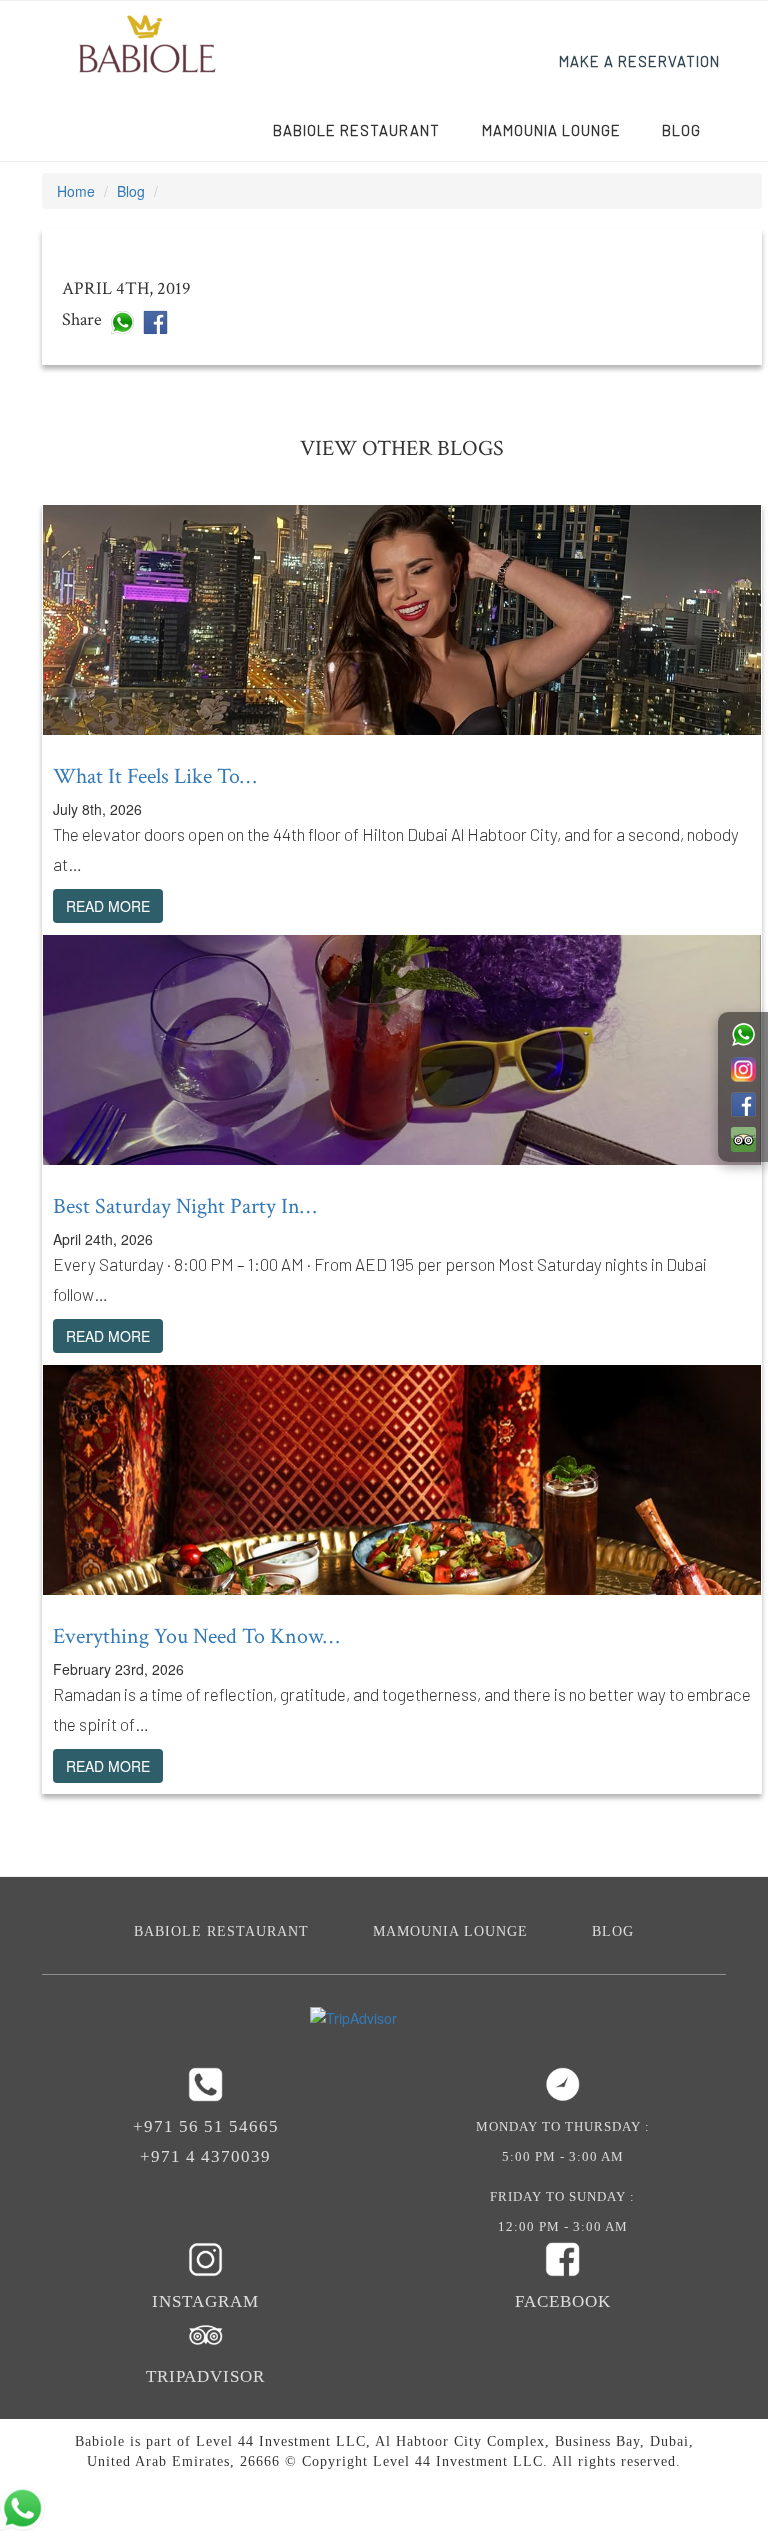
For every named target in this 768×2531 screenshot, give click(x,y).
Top (720, 2483)
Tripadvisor (205, 2376)
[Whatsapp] (122, 320)
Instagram (205, 2301)
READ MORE (108, 906)
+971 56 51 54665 (206, 2126)
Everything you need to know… (196, 1636)
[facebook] (155, 320)
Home (76, 191)
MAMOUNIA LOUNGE (551, 130)
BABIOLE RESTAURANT (356, 130)
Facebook (563, 2301)
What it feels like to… (154, 776)
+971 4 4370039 (205, 2156)
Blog (681, 130)
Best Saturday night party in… (184, 1206)
